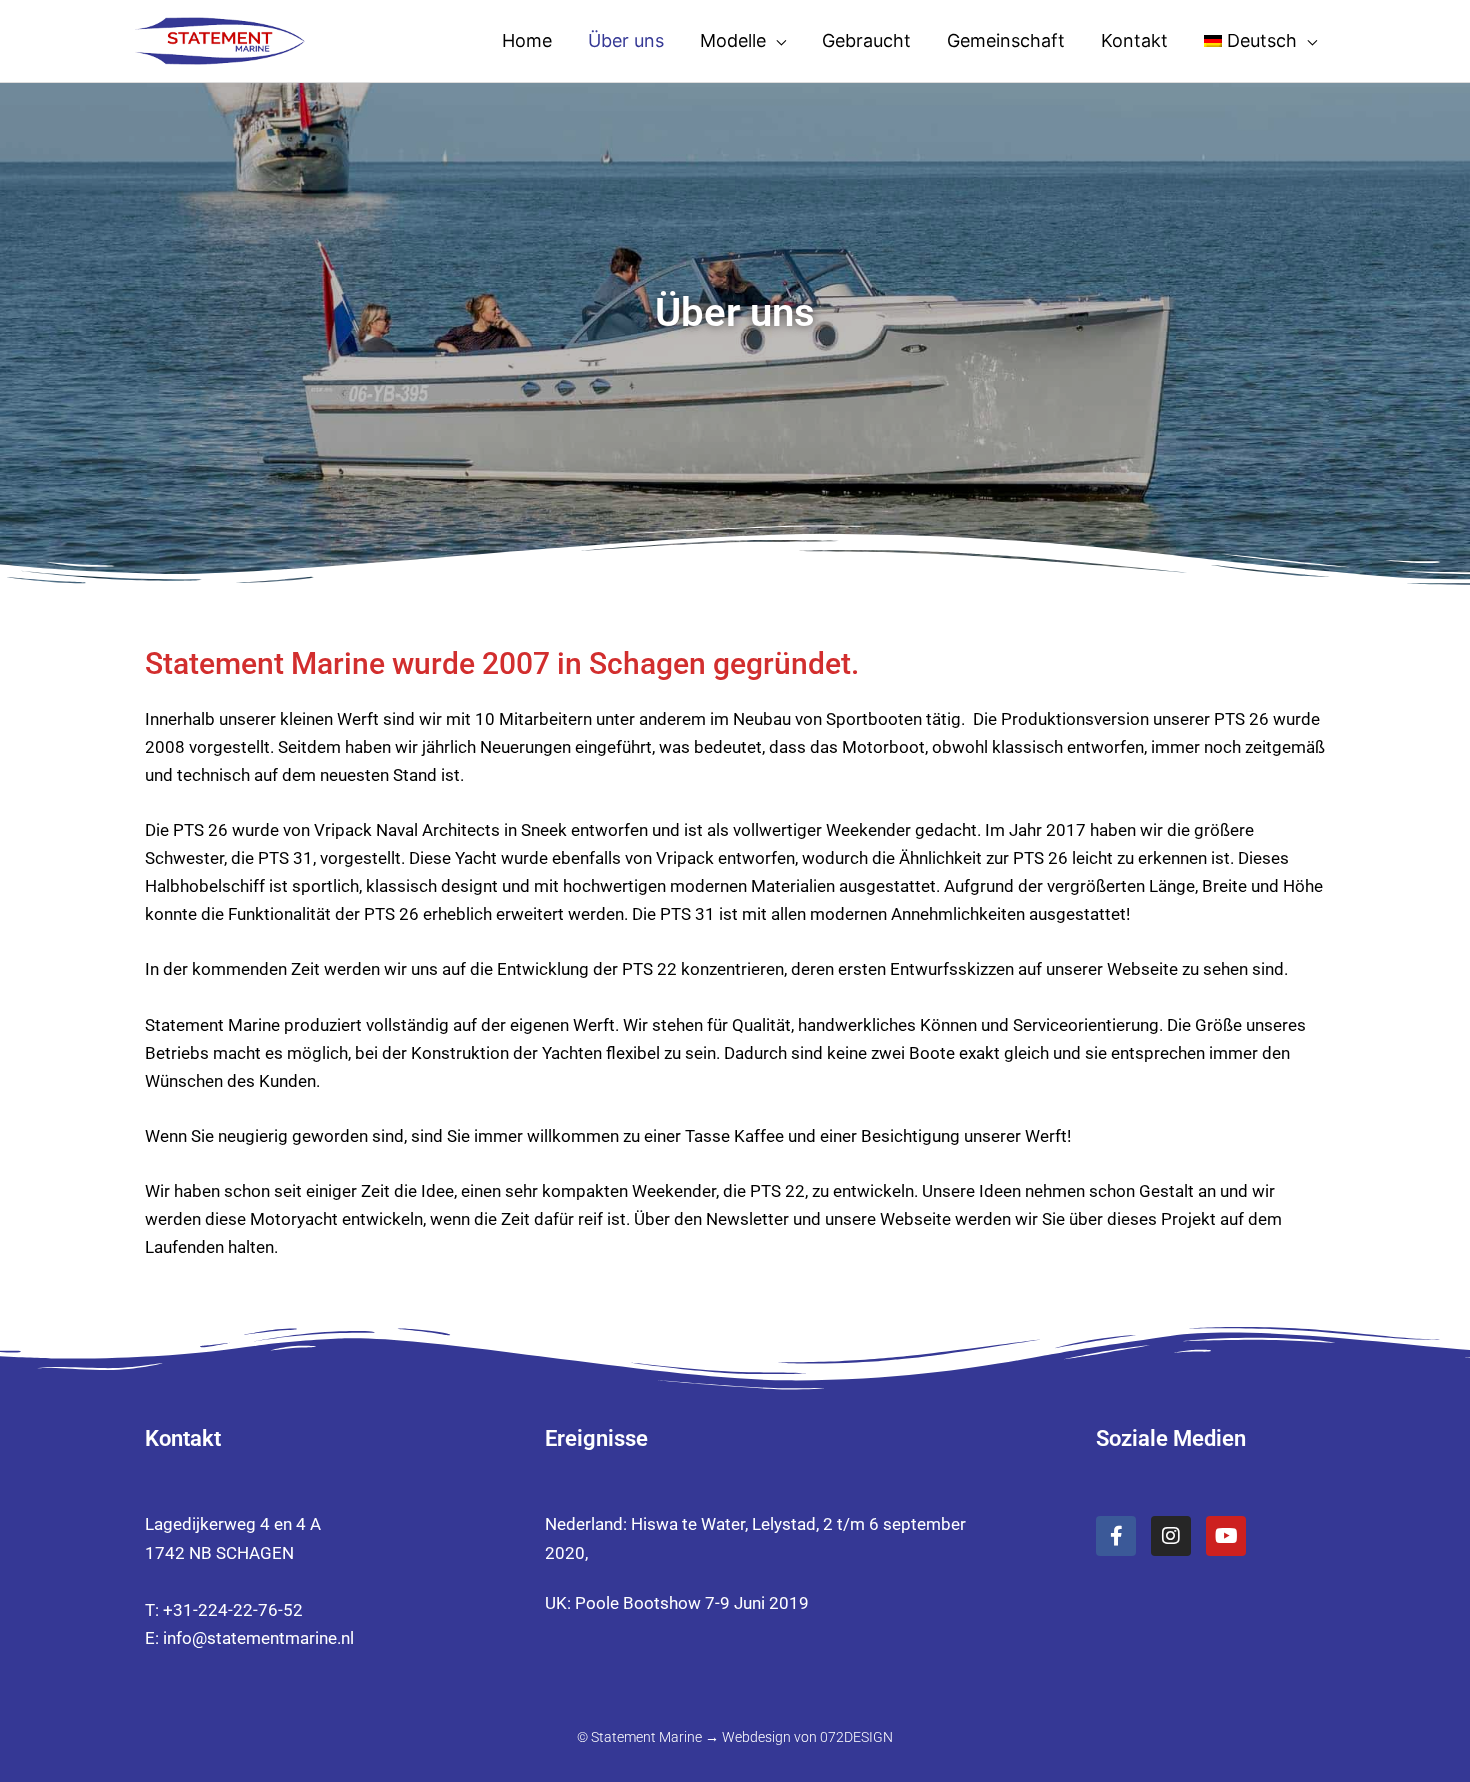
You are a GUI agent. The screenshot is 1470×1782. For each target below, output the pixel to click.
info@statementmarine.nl (258, 1638)
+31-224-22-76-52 (233, 1610)
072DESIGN (856, 1737)
